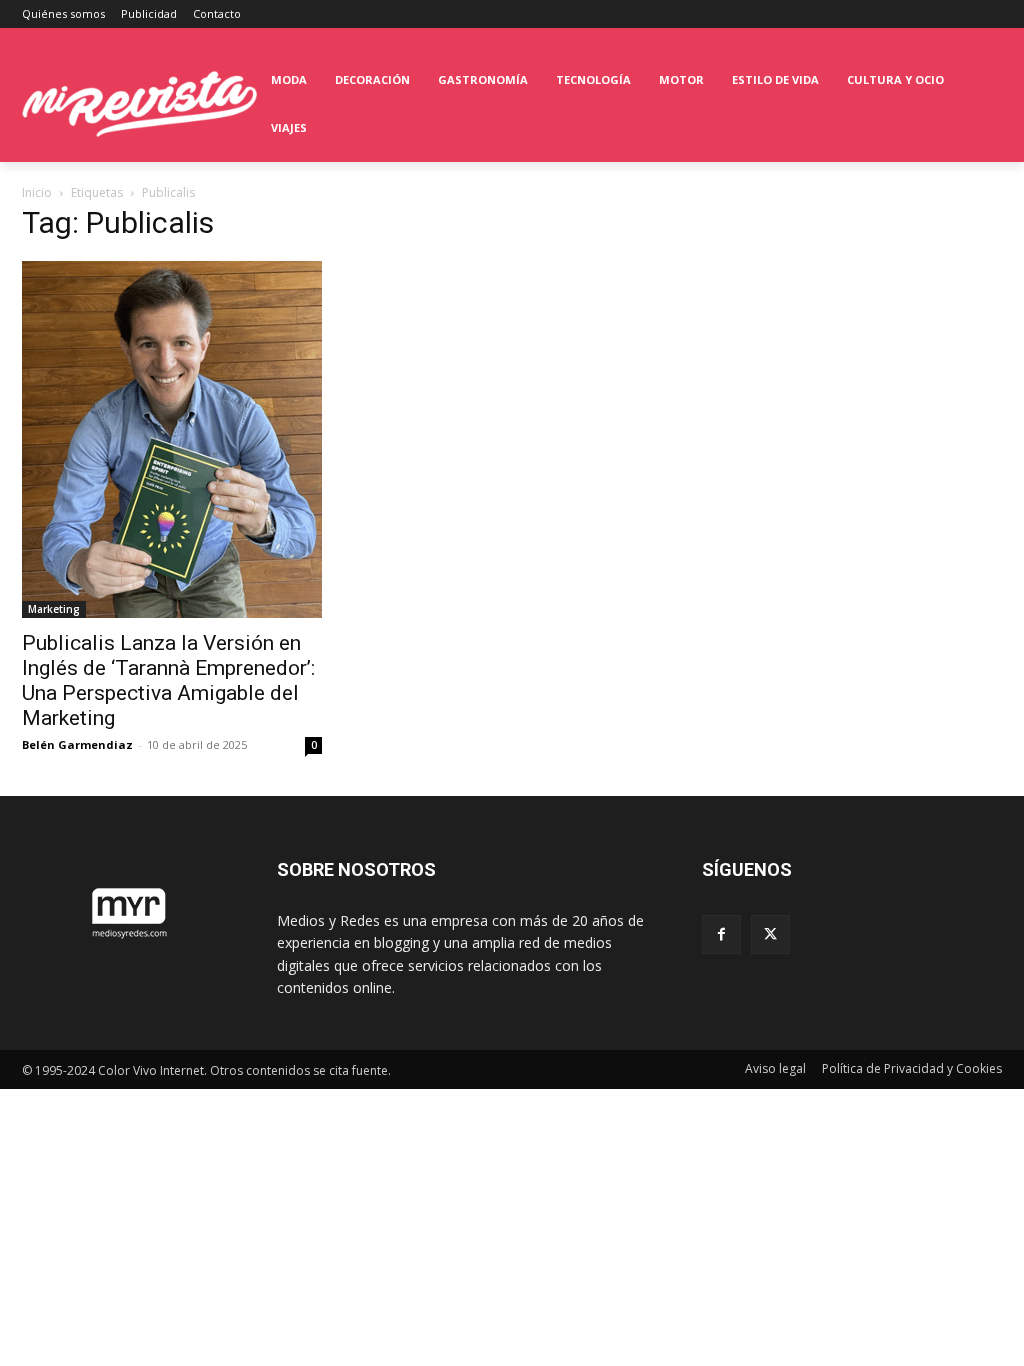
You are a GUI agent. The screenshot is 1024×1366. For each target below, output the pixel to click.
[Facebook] (721, 934)
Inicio (37, 192)
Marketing (54, 609)
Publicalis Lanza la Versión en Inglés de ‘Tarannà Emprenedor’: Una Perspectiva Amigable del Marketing (168, 680)
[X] (770, 934)
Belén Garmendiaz (77, 744)
